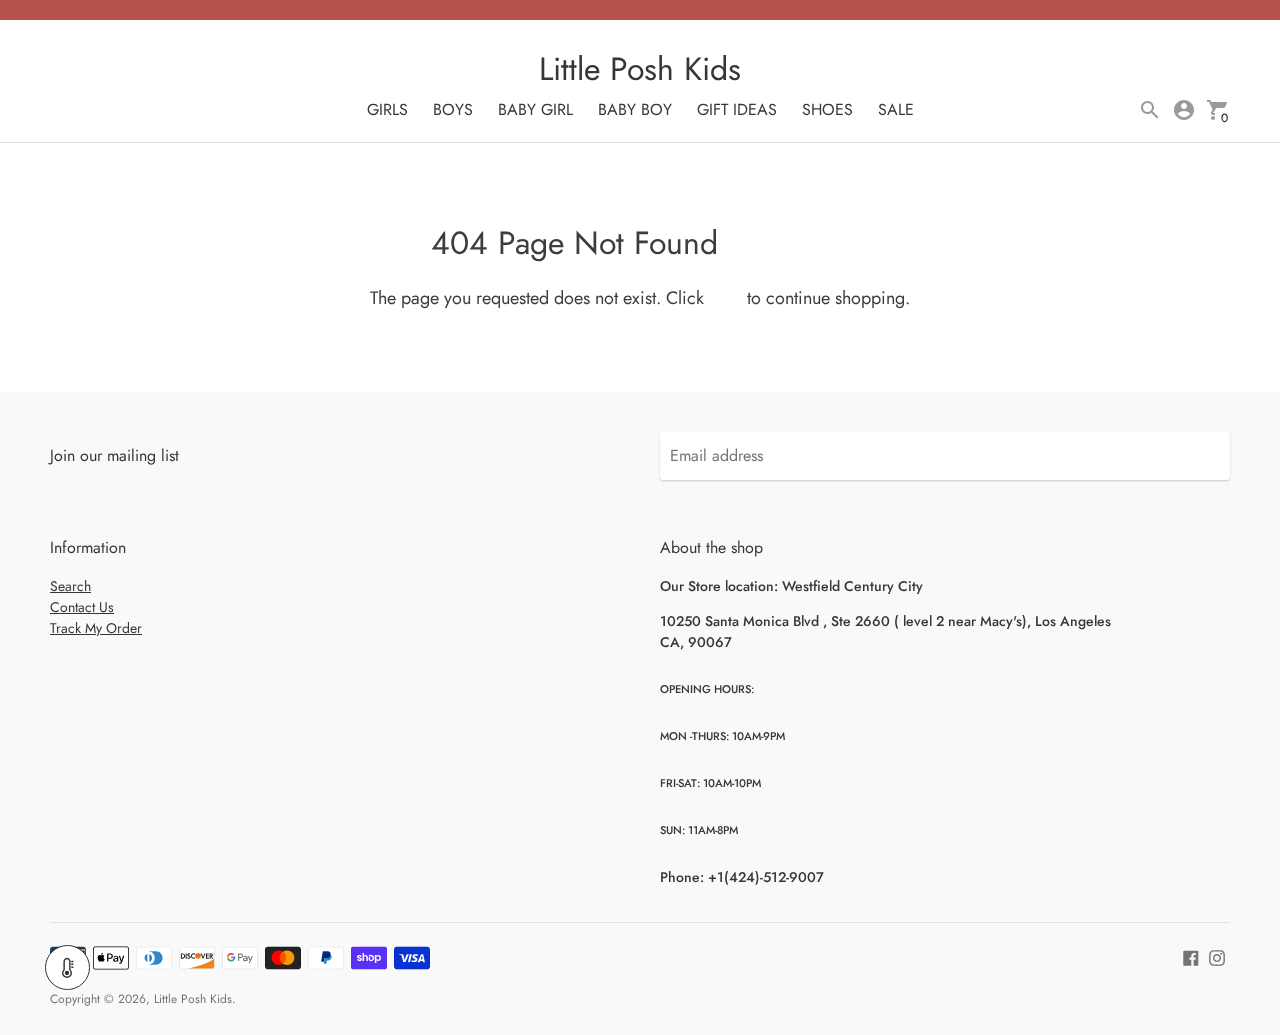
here (725, 298)
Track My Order (96, 628)
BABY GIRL (535, 109)
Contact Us (82, 607)
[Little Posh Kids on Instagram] (1217, 955)
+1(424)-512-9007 (766, 877)
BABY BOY (635, 109)
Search (70, 586)
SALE (896, 109)
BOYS (453, 109)
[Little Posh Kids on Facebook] (1191, 955)
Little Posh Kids (193, 999)
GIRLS (387, 109)
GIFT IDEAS (737, 109)
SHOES (827, 109)
